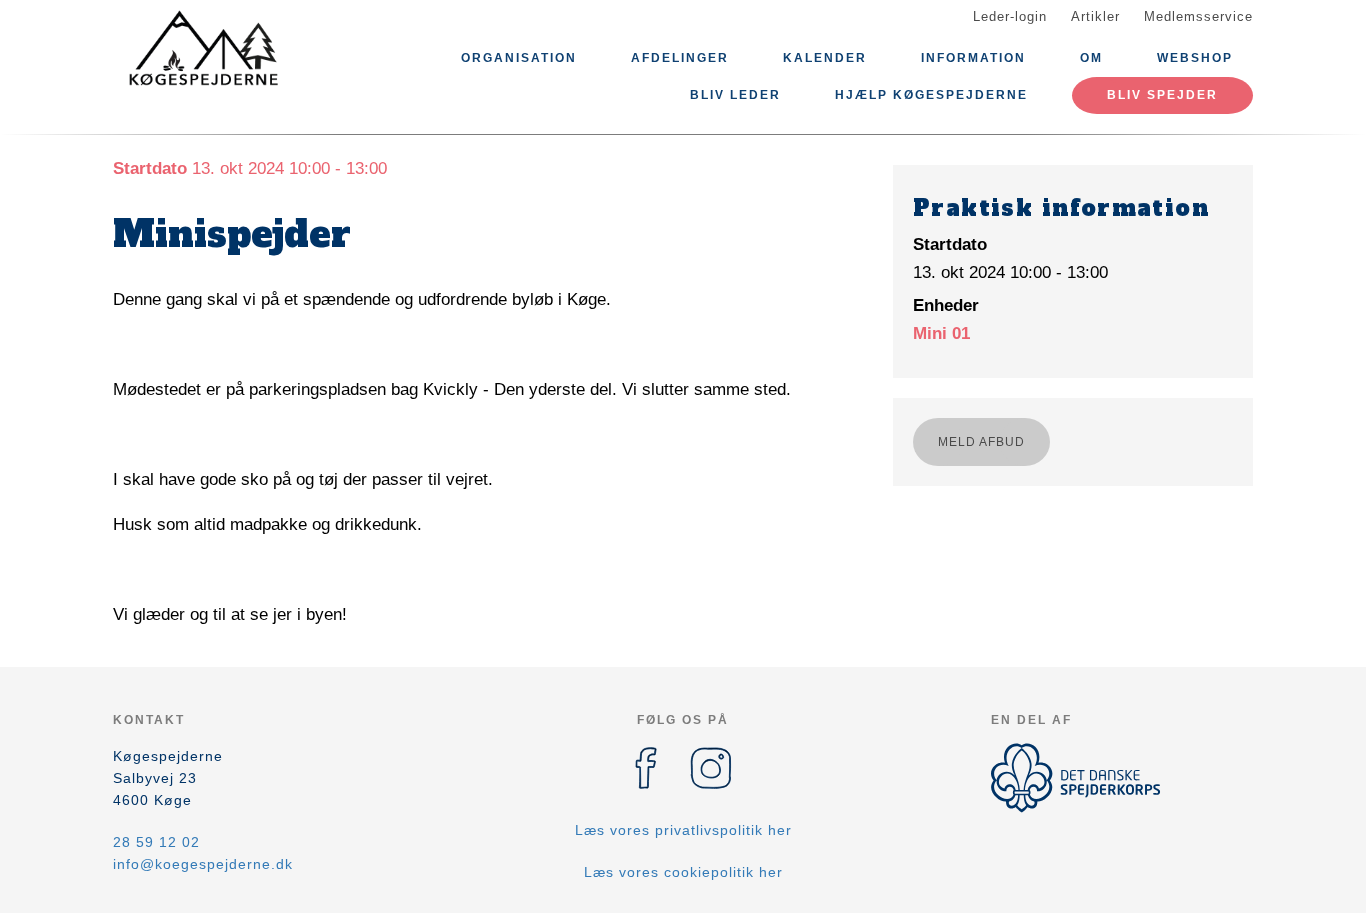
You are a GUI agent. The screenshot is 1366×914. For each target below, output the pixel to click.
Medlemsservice (1198, 16)
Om (1091, 58)
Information (973, 58)
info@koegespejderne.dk (203, 864)
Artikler (1095, 16)
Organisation (519, 58)
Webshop (1195, 58)
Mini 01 (941, 333)
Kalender (825, 58)
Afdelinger (680, 58)
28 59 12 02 (156, 842)
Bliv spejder (1162, 95)
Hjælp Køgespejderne (931, 95)
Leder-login (1010, 16)
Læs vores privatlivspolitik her (683, 830)
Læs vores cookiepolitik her (683, 872)
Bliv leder (735, 95)
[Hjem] (203, 48)
